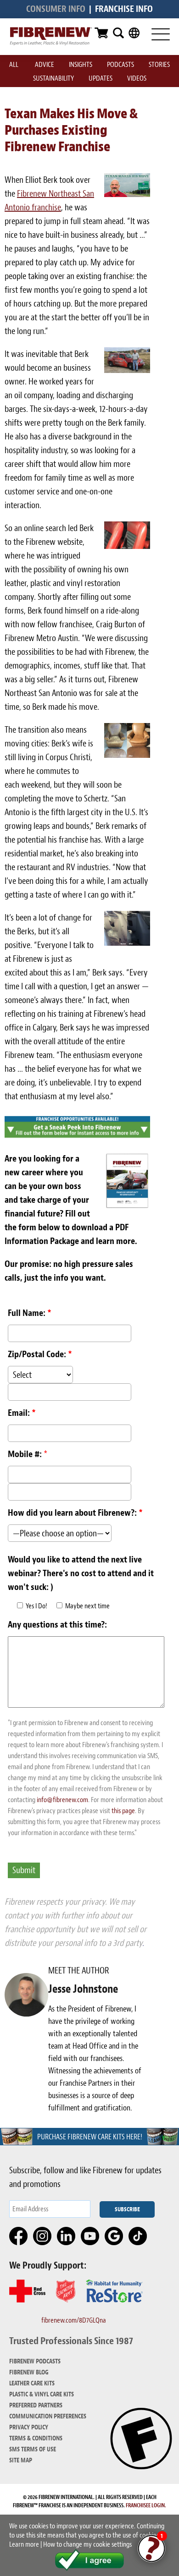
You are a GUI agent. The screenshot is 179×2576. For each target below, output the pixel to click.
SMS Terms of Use (33, 2449)
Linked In (67, 2236)
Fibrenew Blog (29, 2372)
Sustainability (53, 78)
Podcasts (120, 65)
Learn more (24, 2544)
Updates (101, 78)
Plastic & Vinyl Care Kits (42, 2394)
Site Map (21, 2460)
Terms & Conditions (36, 2438)
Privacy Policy (29, 2427)
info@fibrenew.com (62, 1800)
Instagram (43, 2236)
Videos (137, 78)
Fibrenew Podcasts (35, 2361)
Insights (81, 65)
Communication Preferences (48, 2416)
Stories (159, 65)
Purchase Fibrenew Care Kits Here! (90, 2137)
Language (134, 33)
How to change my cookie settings (87, 2544)
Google (114, 2236)
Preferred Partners (36, 2405)
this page (123, 1811)
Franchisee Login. (146, 2505)
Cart (101, 33)
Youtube (90, 2236)
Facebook (19, 2236)
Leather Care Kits (32, 2383)
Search (118, 33)
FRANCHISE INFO (124, 9)
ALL (14, 65)
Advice (45, 65)
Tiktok (138, 2236)
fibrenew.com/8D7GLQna (74, 2320)
